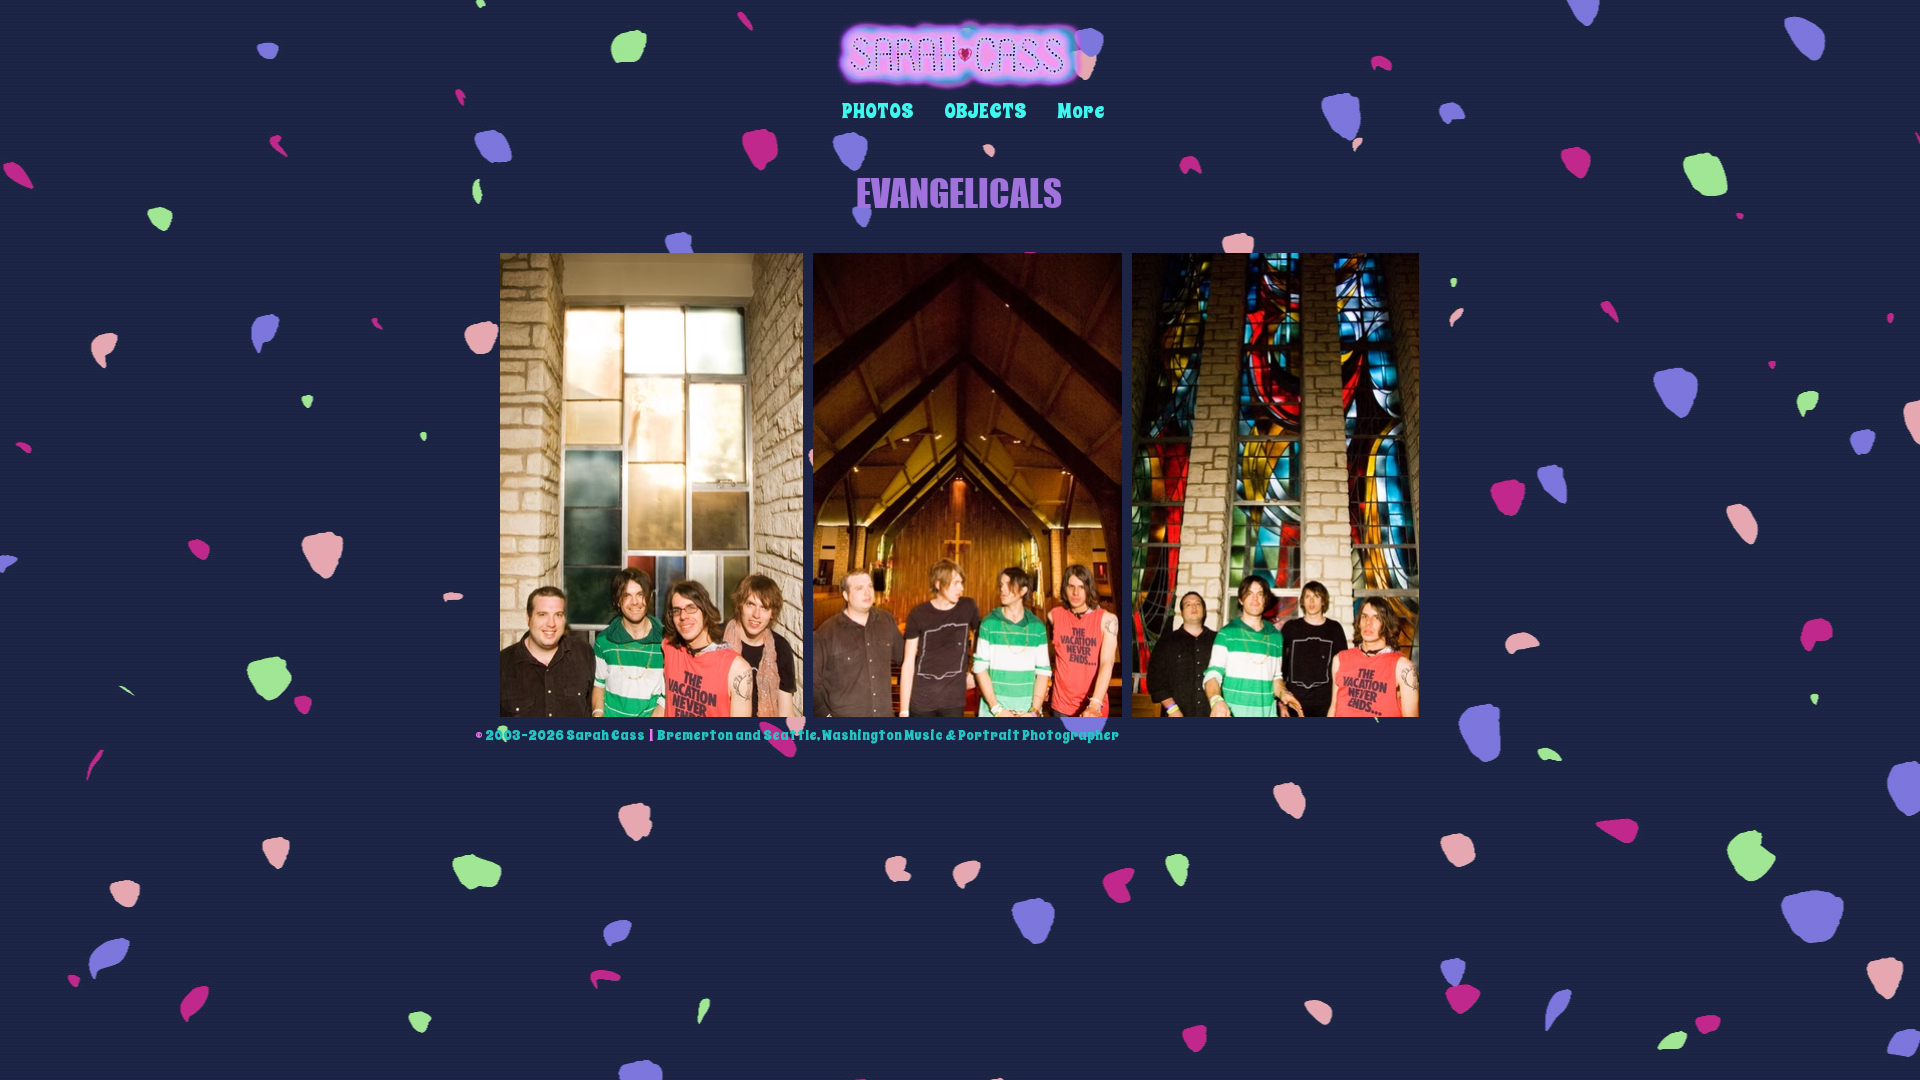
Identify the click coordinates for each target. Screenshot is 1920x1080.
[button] (878, 111)
